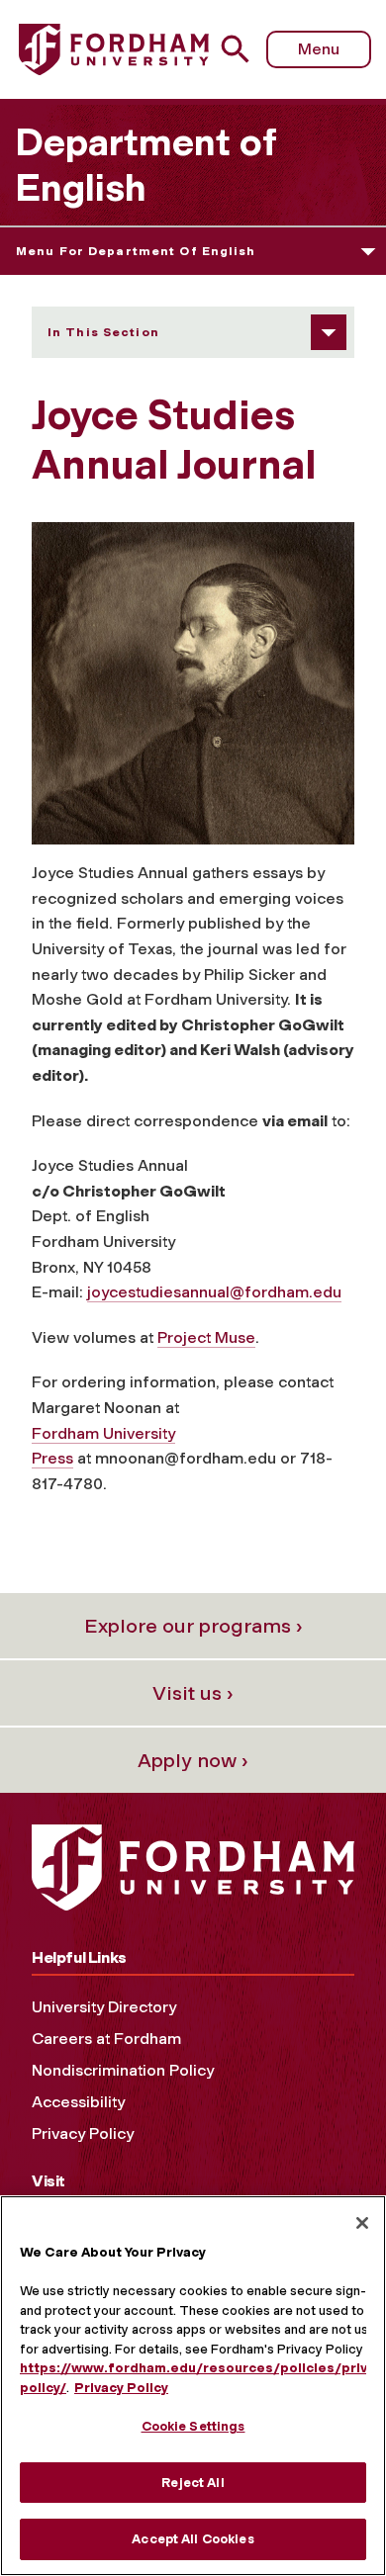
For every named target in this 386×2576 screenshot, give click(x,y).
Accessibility (78, 2102)
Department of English (145, 165)
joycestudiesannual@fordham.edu (214, 1292)
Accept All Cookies (193, 2539)
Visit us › (193, 1693)
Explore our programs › (193, 1626)
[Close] (362, 2223)
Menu (319, 49)
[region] (193, 2386)
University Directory (104, 2007)
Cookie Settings (193, 2426)
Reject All (193, 2483)
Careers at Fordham (106, 2039)
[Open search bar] (243, 49)
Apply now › (193, 1760)
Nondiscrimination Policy (123, 2070)
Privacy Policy (83, 2133)
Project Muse (206, 1337)
